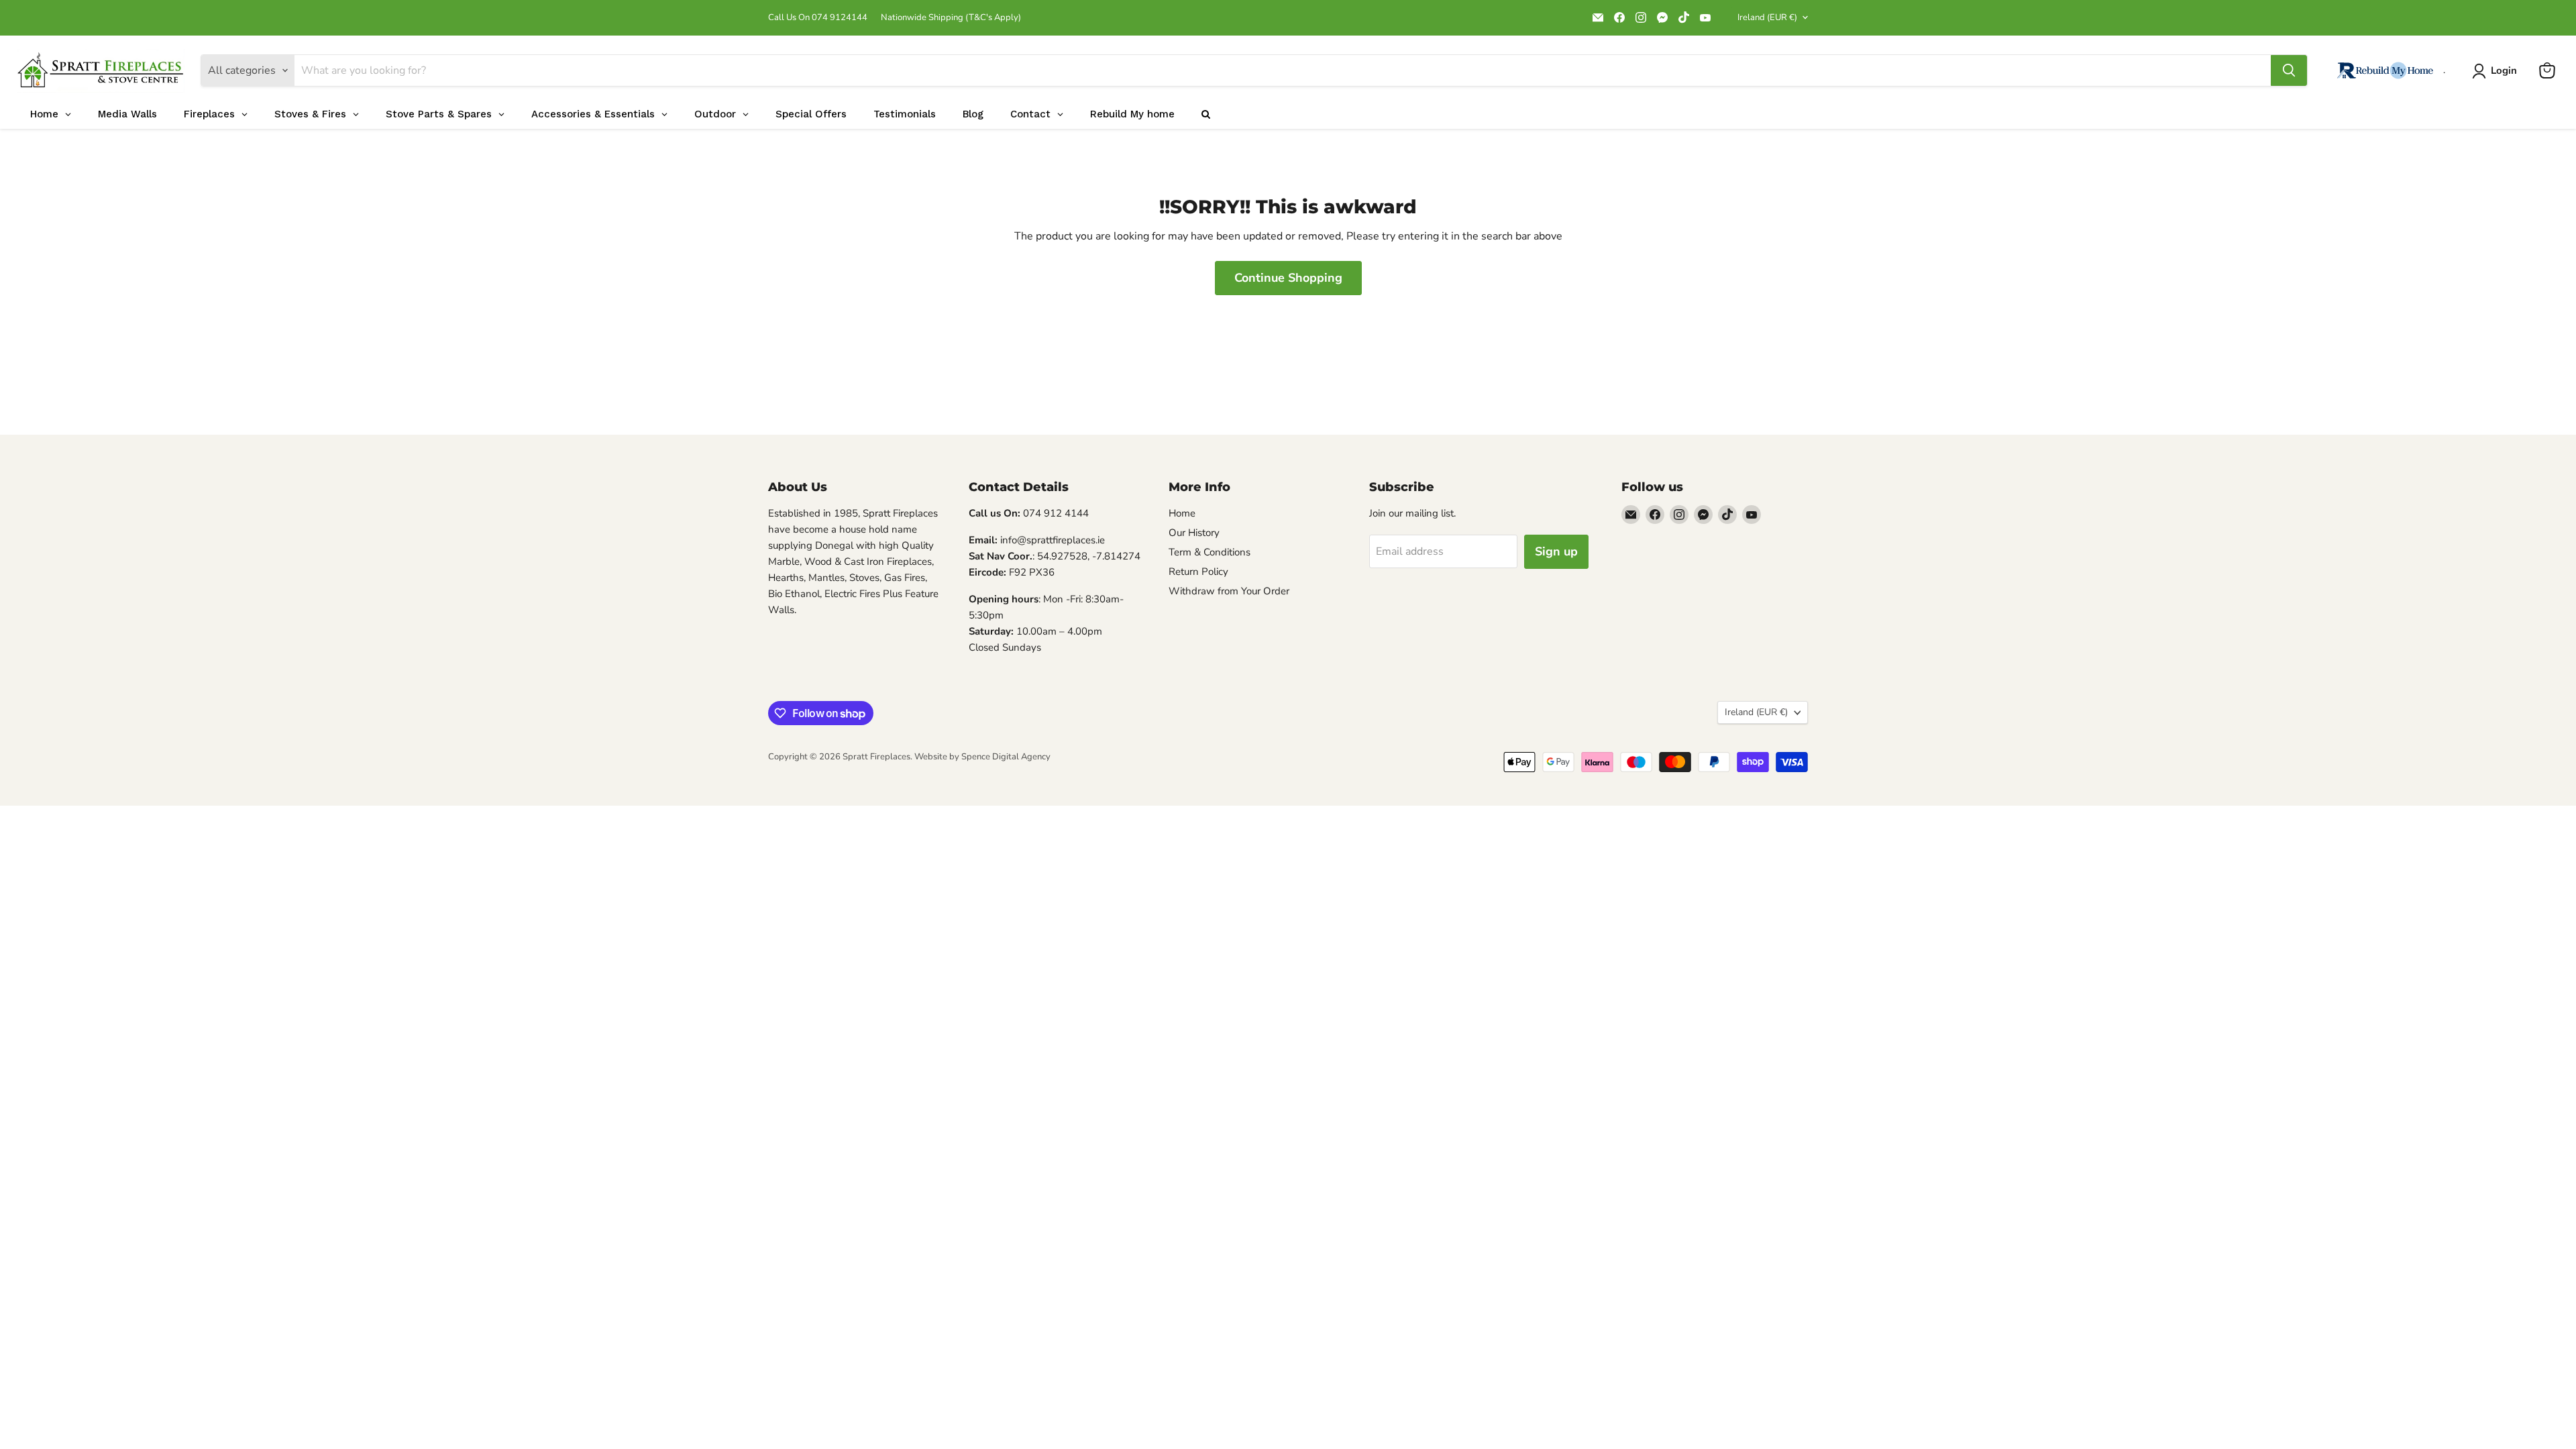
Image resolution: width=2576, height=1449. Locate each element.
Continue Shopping (1288, 278)
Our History (1194, 533)
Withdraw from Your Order (1229, 591)
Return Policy (1198, 572)
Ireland (1767, 17)
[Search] (2289, 70)
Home (1182, 513)
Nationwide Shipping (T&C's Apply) (951, 18)
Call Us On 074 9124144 (818, 18)
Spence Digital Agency (1006, 757)
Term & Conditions (1210, 552)
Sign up (1556, 551)
